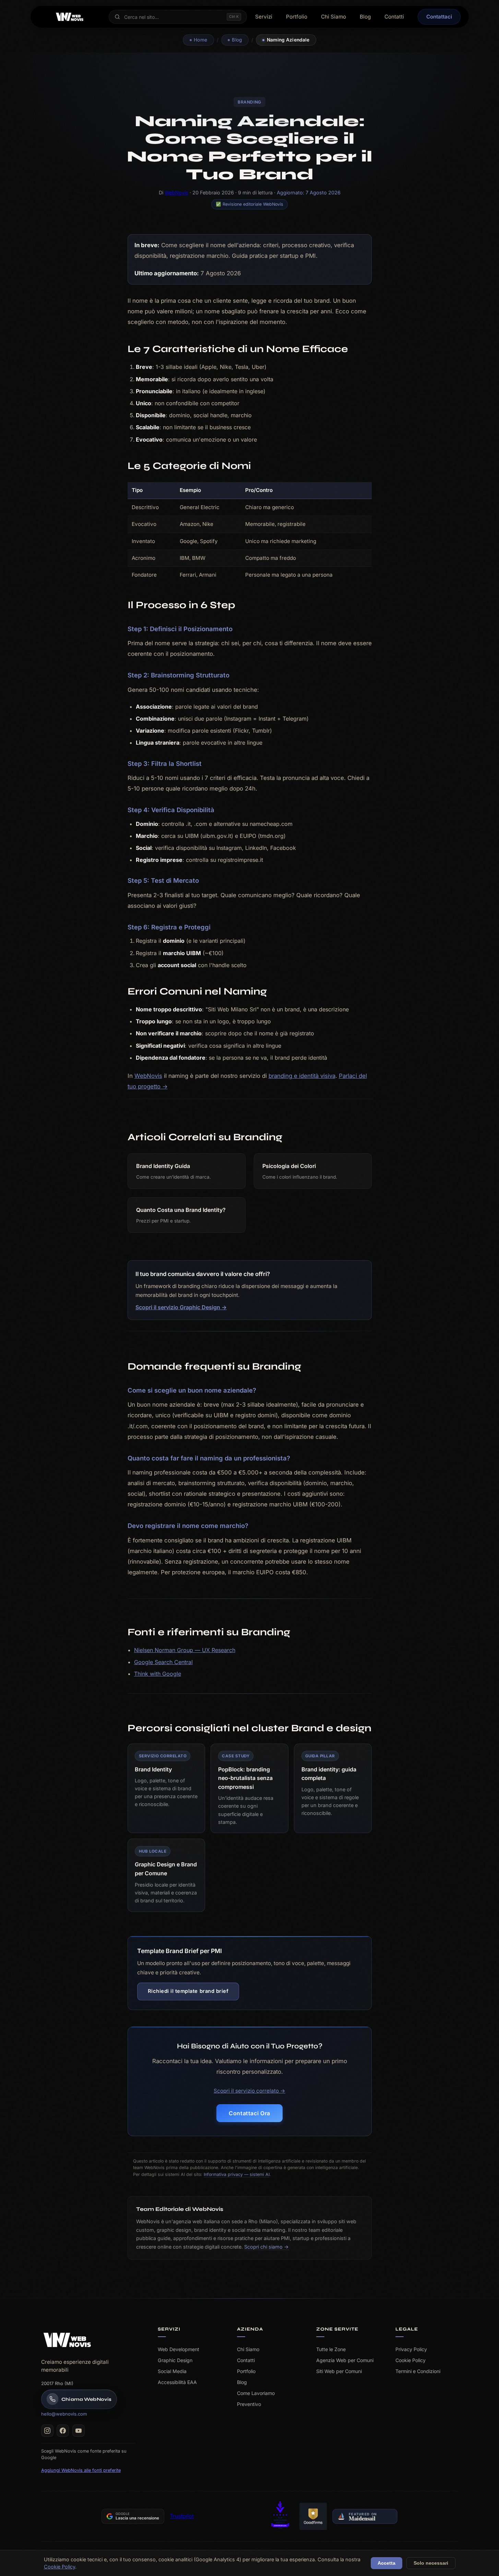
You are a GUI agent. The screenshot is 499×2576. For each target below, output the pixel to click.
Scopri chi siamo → (266, 2247)
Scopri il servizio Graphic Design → (181, 1307)
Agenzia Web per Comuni (345, 2360)
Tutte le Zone (331, 2349)
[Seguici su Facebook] (63, 2431)
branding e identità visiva (302, 1076)
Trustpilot (182, 2516)
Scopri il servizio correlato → (249, 2091)
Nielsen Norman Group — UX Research (185, 1650)
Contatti (394, 17)
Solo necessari (431, 2563)
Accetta (387, 2563)
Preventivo (249, 2404)
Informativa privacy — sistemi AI (237, 2174)
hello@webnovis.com (64, 2414)
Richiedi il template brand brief (188, 1991)
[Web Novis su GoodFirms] (313, 2516)
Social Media (172, 2371)
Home (200, 40)
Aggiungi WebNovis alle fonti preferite (81, 2470)
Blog (365, 17)
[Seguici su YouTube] (79, 2431)
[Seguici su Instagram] (47, 2431)
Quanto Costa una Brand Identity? (181, 1210)
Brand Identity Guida (163, 1166)
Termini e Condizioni (418, 2371)
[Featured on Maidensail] (365, 2516)
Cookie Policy (411, 2360)
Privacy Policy (411, 2349)
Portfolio (297, 17)
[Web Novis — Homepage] (67, 2340)
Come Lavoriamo (256, 2393)
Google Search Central (163, 1662)
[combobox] (173, 17)
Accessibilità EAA (177, 2382)
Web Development (179, 2349)
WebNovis (176, 192)
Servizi (264, 17)
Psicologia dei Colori (289, 1166)
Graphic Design (175, 2360)
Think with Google (158, 1674)
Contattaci (439, 17)
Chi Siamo (334, 17)
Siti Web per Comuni (339, 2371)
